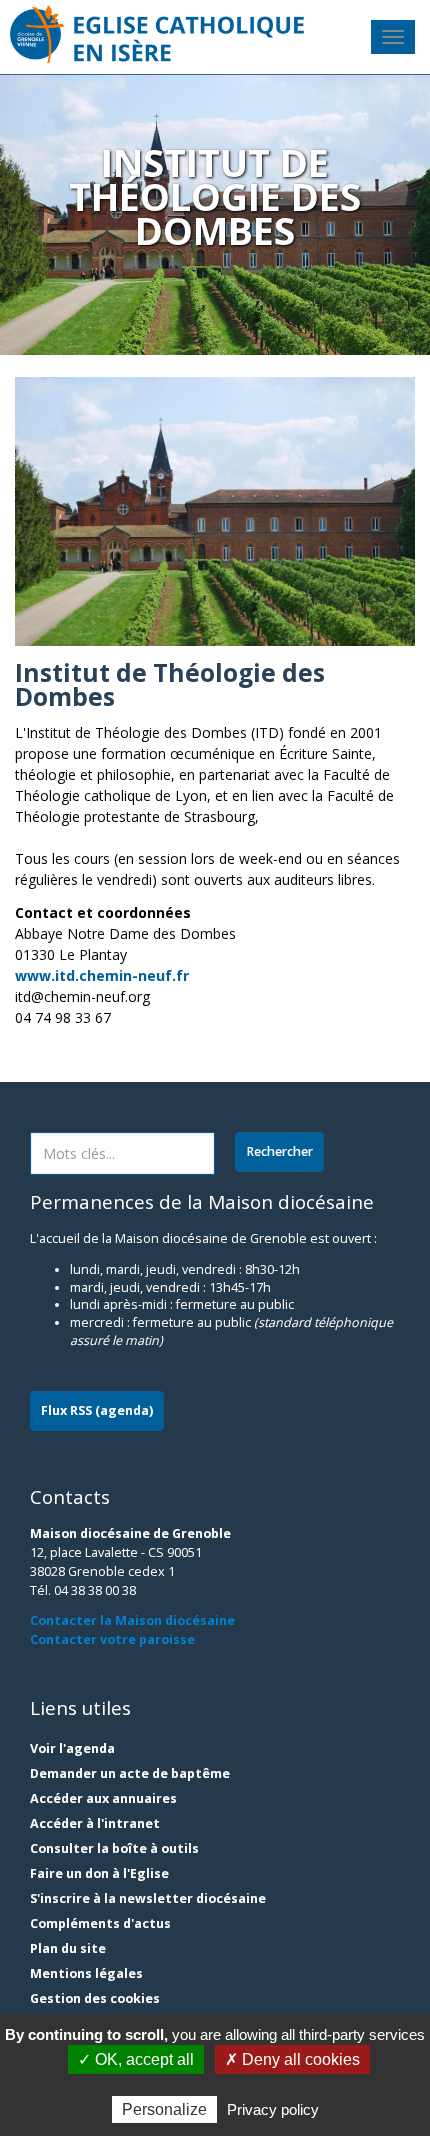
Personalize (164, 2109)
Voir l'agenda (72, 1748)
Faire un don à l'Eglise (99, 1873)
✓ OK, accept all (136, 2059)
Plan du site (68, 1948)
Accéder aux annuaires (103, 1798)
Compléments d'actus (100, 1923)
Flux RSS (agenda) (97, 1410)
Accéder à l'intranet (95, 1823)
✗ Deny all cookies (292, 2059)
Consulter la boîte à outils (114, 1848)
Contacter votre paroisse (112, 1639)
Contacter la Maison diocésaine (132, 1620)
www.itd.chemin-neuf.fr (102, 975)
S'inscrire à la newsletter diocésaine (148, 1898)
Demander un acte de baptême (130, 1773)
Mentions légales (86, 1973)
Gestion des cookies (95, 1998)
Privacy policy (273, 2109)
